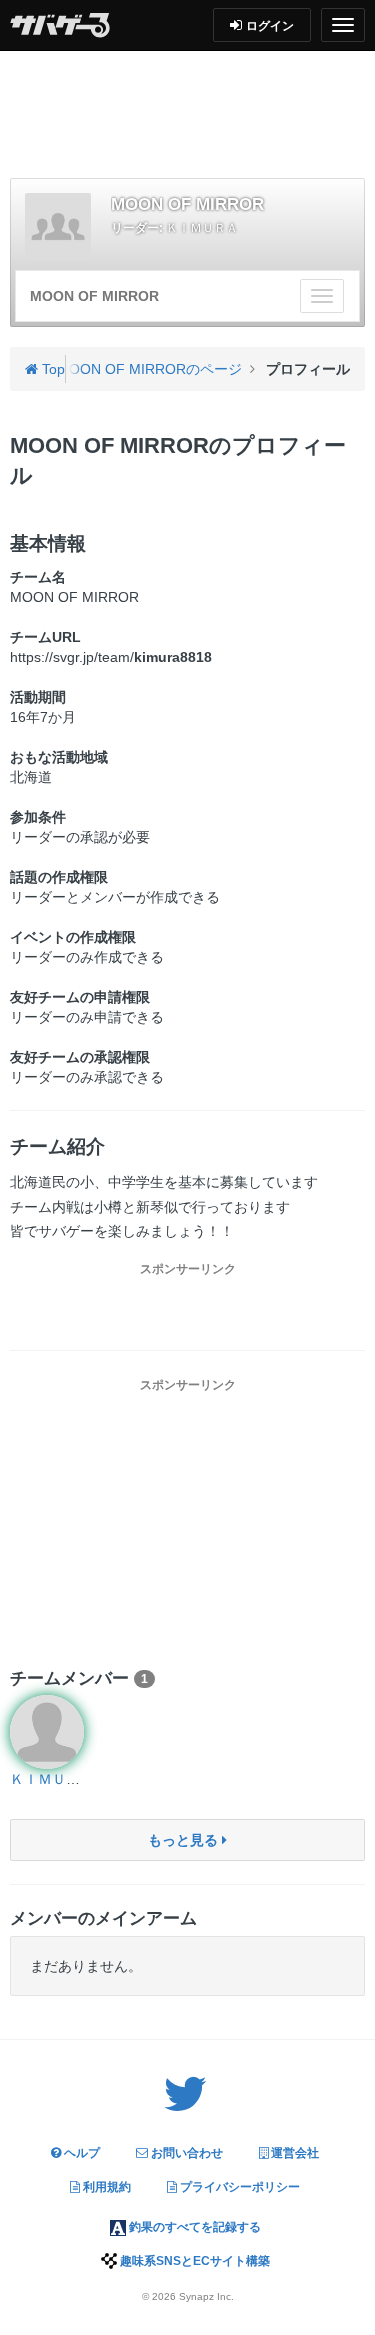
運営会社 (293, 2153)
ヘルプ (80, 2153)
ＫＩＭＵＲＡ (202, 228)
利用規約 (105, 2187)
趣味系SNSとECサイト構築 (193, 2261)
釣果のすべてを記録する (193, 2227)
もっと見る (185, 1840)
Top (51, 369)
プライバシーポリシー (238, 2187)
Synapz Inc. (206, 2296)
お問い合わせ (185, 2153)
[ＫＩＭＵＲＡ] (47, 1732)
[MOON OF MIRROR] (58, 226)
